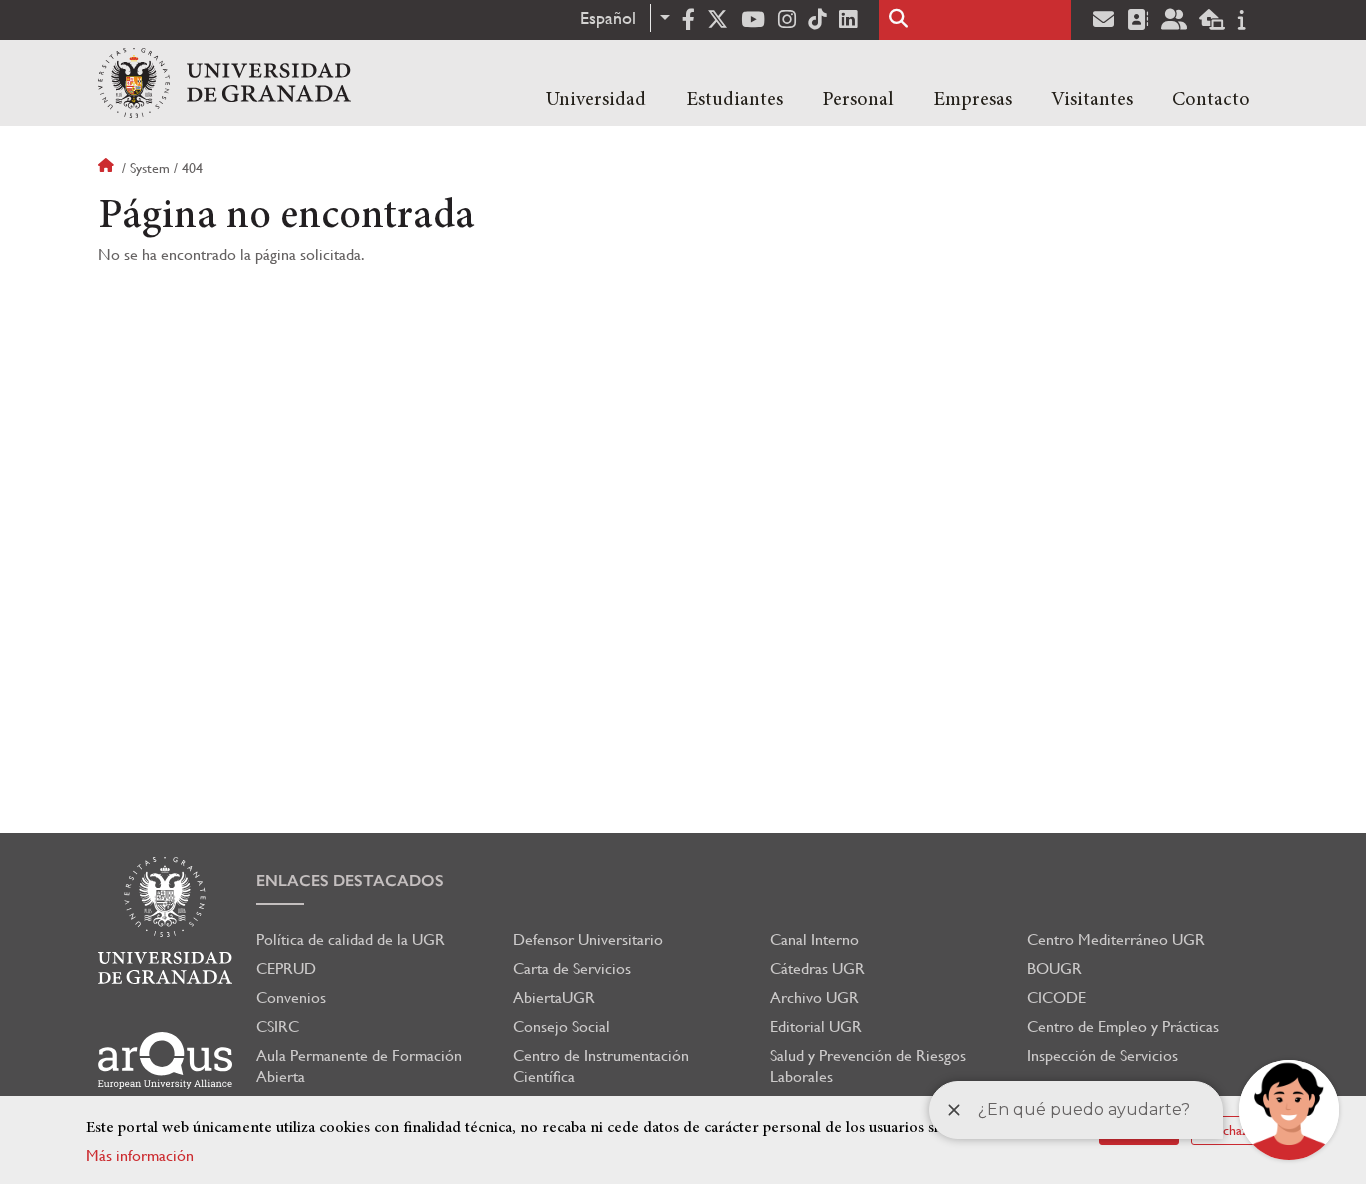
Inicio (108, 168)
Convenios (291, 997)
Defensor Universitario (588, 939)
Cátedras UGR (817, 968)
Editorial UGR (816, 1026)
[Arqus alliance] (165, 1060)
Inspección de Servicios (1102, 1055)
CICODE (1056, 997)
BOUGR (1054, 968)
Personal (858, 100)
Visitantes (1092, 100)
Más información (140, 1155)
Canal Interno (814, 939)
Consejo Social (561, 1026)
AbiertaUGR (554, 997)
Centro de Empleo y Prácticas (1123, 1026)
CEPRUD (286, 968)
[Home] (224, 83)
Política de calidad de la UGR (350, 939)
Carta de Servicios (572, 968)
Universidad (596, 100)
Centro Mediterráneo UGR (1116, 939)
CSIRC (277, 1026)
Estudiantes (734, 100)
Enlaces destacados (350, 880)
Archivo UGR (814, 997)
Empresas (972, 100)
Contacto (1211, 100)
